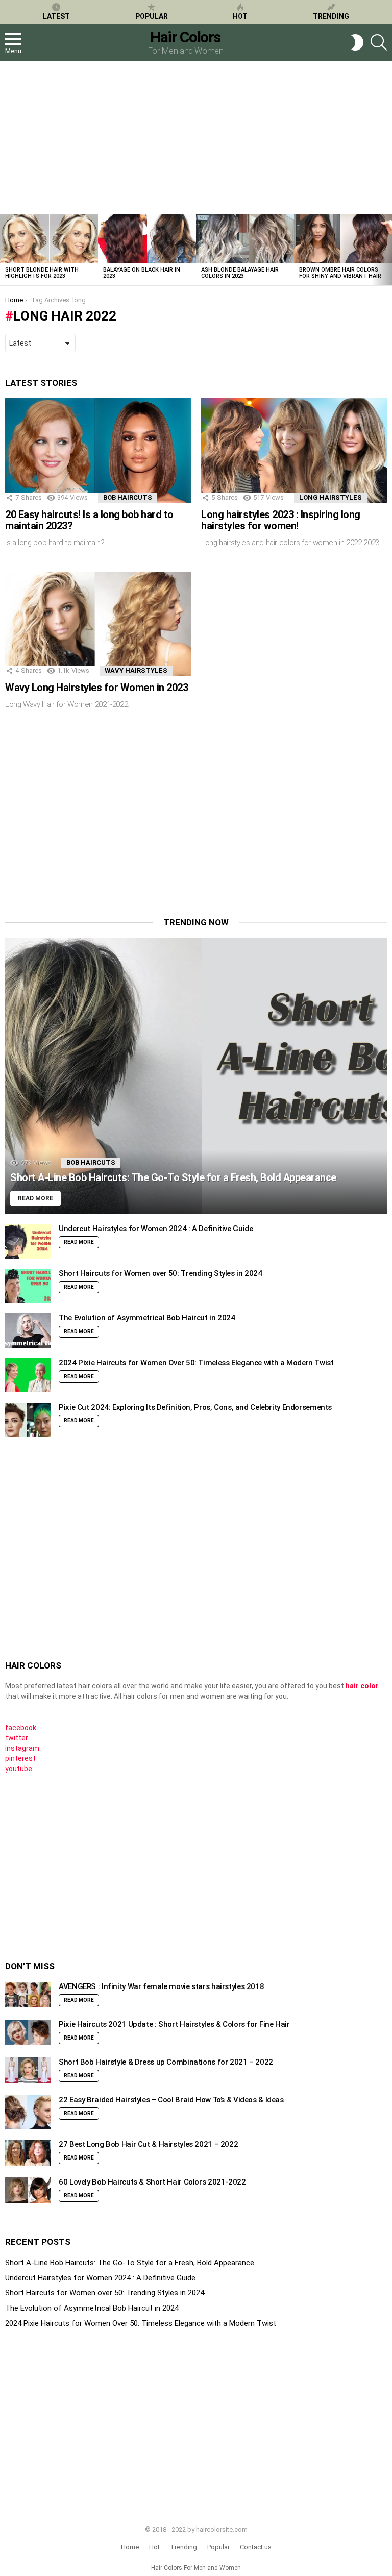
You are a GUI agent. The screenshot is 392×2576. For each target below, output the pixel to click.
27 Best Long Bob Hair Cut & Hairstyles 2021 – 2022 (148, 2144)
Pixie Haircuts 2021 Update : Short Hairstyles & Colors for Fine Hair (174, 2024)
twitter (17, 1738)
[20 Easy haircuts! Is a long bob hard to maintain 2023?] (98, 450)
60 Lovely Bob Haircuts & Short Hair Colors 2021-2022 (152, 2182)
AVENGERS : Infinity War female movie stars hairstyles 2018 (161, 1986)
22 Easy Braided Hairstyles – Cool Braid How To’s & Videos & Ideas (171, 2100)
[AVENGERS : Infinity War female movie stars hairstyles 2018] (28, 1995)
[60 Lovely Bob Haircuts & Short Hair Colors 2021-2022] (28, 2190)
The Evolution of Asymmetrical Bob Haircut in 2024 (147, 1318)
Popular (152, 16)
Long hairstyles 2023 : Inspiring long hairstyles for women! (281, 520)
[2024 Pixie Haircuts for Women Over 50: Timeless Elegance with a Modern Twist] (28, 1376)
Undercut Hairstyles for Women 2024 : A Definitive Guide (156, 1229)
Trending (331, 16)
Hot (240, 16)
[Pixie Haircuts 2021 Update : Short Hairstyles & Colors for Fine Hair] (28, 2033)
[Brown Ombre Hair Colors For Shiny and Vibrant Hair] (343, 238)
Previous (5, 250)
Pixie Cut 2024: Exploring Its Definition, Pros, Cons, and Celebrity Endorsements (195, 1407)
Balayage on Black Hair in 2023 (142, 273)
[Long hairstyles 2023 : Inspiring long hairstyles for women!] (294, 450)
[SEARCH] (379, 42)
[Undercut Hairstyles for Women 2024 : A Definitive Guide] (28, 1241)
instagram (22, 1748)
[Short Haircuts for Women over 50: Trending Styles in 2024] (28, 1286)
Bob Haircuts (128, 497)
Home (130, 2547)
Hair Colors (185, 37)
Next (387, 250)
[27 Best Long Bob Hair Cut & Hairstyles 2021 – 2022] (28, 2153)
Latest (56, 16)
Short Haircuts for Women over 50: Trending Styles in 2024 (161, 1273)
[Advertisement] (196, 137)
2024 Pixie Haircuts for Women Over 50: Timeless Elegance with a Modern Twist (196, 1363)
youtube (19, 1769)
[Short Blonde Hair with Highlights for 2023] (49, 238)
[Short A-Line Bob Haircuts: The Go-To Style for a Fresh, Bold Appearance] (196, 1076)
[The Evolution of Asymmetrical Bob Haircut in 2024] (28, 1331)
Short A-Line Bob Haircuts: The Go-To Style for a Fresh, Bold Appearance (130, 2263)
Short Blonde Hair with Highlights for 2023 (42, 273)
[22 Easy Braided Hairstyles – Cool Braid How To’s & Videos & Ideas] (28, 2113)
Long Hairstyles (330, 497)
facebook (21, 1728)
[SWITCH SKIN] (357, 42)
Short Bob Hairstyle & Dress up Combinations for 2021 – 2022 (166, 2062)
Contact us (256, 2547)
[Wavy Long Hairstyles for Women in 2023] (98, 624)
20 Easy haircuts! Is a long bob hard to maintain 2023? (89, 520)
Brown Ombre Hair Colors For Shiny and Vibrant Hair (340, 273)
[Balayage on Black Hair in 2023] (147, 238)
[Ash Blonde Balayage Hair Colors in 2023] (245, 238)
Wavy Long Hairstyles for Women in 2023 (96, 688)
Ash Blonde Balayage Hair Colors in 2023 (240, 273)
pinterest (20, 1758)
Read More (79, 1242)
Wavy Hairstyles (136, 670)
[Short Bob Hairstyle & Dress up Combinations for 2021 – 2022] (28, 2070)
